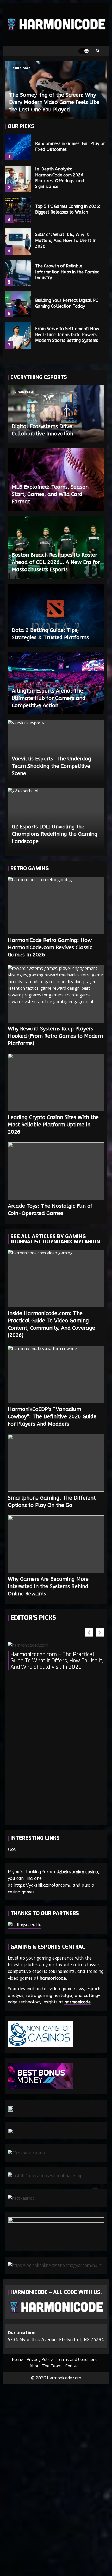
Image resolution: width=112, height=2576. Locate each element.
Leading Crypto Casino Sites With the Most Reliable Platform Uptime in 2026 (56, 1082)
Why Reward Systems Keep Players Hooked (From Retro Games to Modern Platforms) (56, 994)
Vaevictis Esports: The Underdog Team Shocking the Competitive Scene (51, 766)
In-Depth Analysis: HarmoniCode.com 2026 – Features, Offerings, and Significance (18, 179)
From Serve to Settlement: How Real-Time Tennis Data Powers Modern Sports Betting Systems (18, 336)
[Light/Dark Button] (83, 51)
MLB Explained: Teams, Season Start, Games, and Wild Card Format (50, 494)
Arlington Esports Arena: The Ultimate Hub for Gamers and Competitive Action (49, 698)
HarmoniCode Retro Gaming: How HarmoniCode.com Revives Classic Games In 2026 (56, 905)
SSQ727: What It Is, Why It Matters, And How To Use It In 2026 (18, 241)
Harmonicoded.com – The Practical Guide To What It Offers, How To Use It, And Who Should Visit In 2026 (57, 1661)
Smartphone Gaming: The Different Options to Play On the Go (56, 1463)
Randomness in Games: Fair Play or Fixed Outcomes (18, 147)
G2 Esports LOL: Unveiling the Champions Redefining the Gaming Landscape (55, 834)
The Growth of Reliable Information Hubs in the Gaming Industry (18, 273)
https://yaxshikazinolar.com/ (42, 1885)
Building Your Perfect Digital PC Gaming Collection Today (18, 304)
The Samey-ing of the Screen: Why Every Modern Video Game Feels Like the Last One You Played (54, 102)
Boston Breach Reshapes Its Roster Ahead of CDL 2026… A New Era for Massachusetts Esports (56, 562)
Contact (73, 2366)
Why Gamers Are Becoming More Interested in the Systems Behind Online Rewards (56, 1544)
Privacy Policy (40, 2359)
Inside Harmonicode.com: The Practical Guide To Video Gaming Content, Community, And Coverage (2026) (56, 1278)
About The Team (46, 2366)
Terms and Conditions (77, 2359)
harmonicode (53, 1978)
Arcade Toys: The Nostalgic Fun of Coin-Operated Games (56, 1171)
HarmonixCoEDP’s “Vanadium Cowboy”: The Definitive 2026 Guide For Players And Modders (56, 1374)
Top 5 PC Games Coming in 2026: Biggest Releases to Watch (18, 210)
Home (18, 2359)
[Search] (98, 51)
